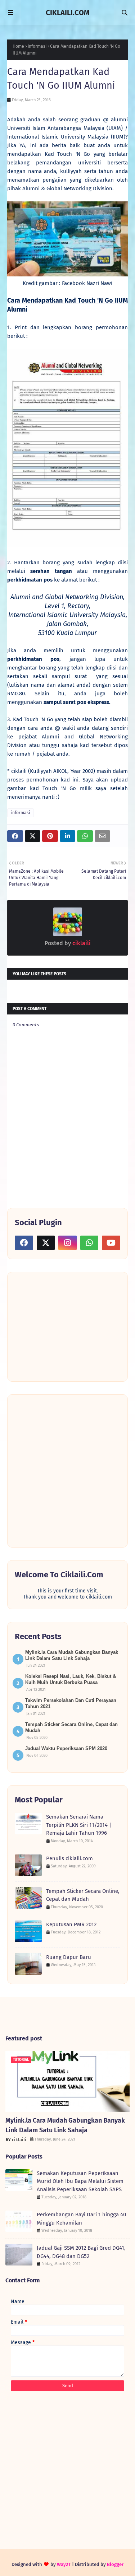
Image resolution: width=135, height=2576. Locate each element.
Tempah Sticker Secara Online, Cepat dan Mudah (83, 1895)
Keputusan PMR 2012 (71, 1924)
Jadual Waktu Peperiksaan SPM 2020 (66, 1748)
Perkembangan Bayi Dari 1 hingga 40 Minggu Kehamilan (81, 2219)
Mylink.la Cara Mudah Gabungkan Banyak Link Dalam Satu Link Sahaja (65, 2125)
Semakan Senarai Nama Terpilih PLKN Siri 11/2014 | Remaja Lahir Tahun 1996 (79, 1825)
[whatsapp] (89, 1243)
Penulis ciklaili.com (69, 1858)
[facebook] (24, 1243)
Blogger (115, 2564)
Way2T (64, 2564)
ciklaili (81, 943)
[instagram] (67, 1243)
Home (18, 46)
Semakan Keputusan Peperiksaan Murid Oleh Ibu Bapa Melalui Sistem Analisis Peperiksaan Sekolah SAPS (80, 2181)
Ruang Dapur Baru (69, 1957)
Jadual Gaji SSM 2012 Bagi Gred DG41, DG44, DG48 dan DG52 (81, 2252)
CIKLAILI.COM (68, 13)
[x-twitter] (46, 1243)
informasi (37, 46)
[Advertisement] (69, 1326)
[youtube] (111, 1243)
